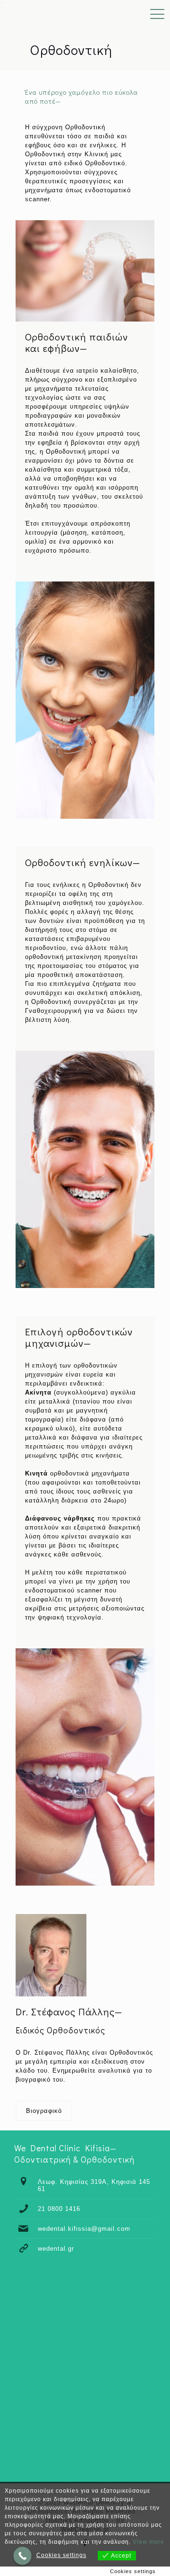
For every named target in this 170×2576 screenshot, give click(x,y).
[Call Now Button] (22, 2556)
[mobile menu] (157, 14)
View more (149, 2542)
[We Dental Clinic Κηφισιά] (1, 14)
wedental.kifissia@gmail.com (84, 2229)
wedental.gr (56, 2249)
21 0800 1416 (59, 2209)
